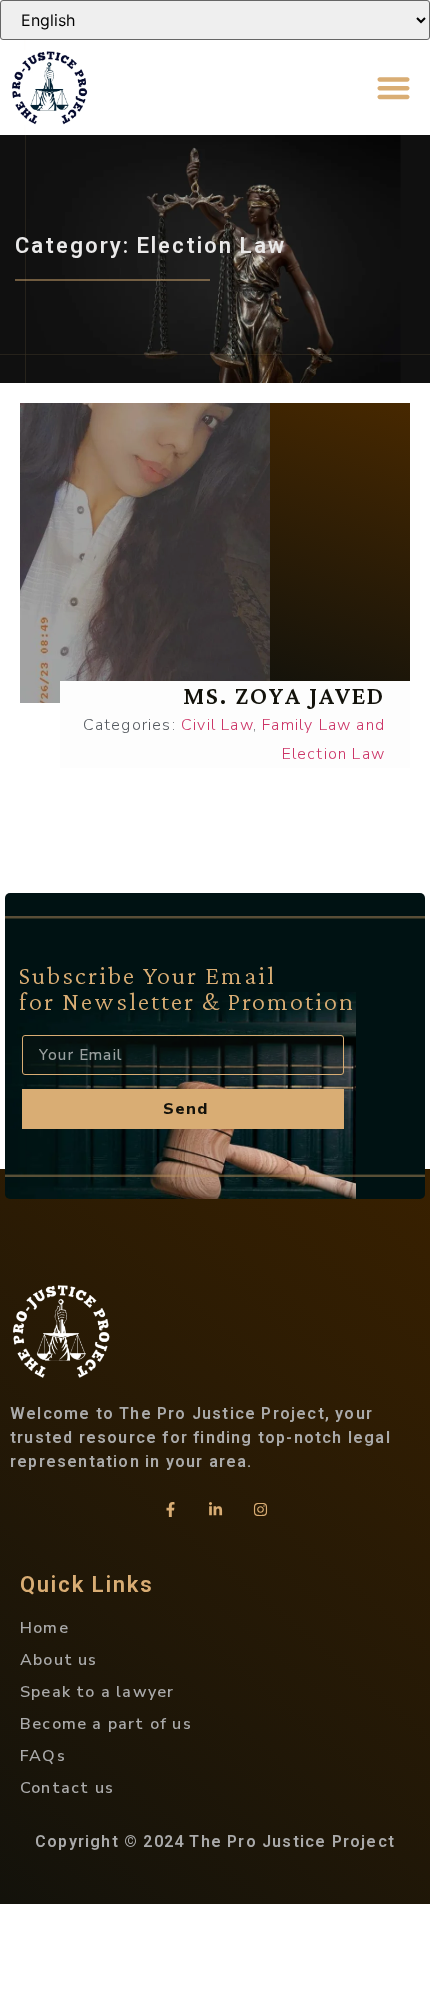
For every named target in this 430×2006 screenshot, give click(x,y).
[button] (394, 87)
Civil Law (217, 725)
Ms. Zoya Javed (284, 695)
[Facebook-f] (170, 1509)
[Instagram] (260, 1509)
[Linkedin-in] (215, 1509)
